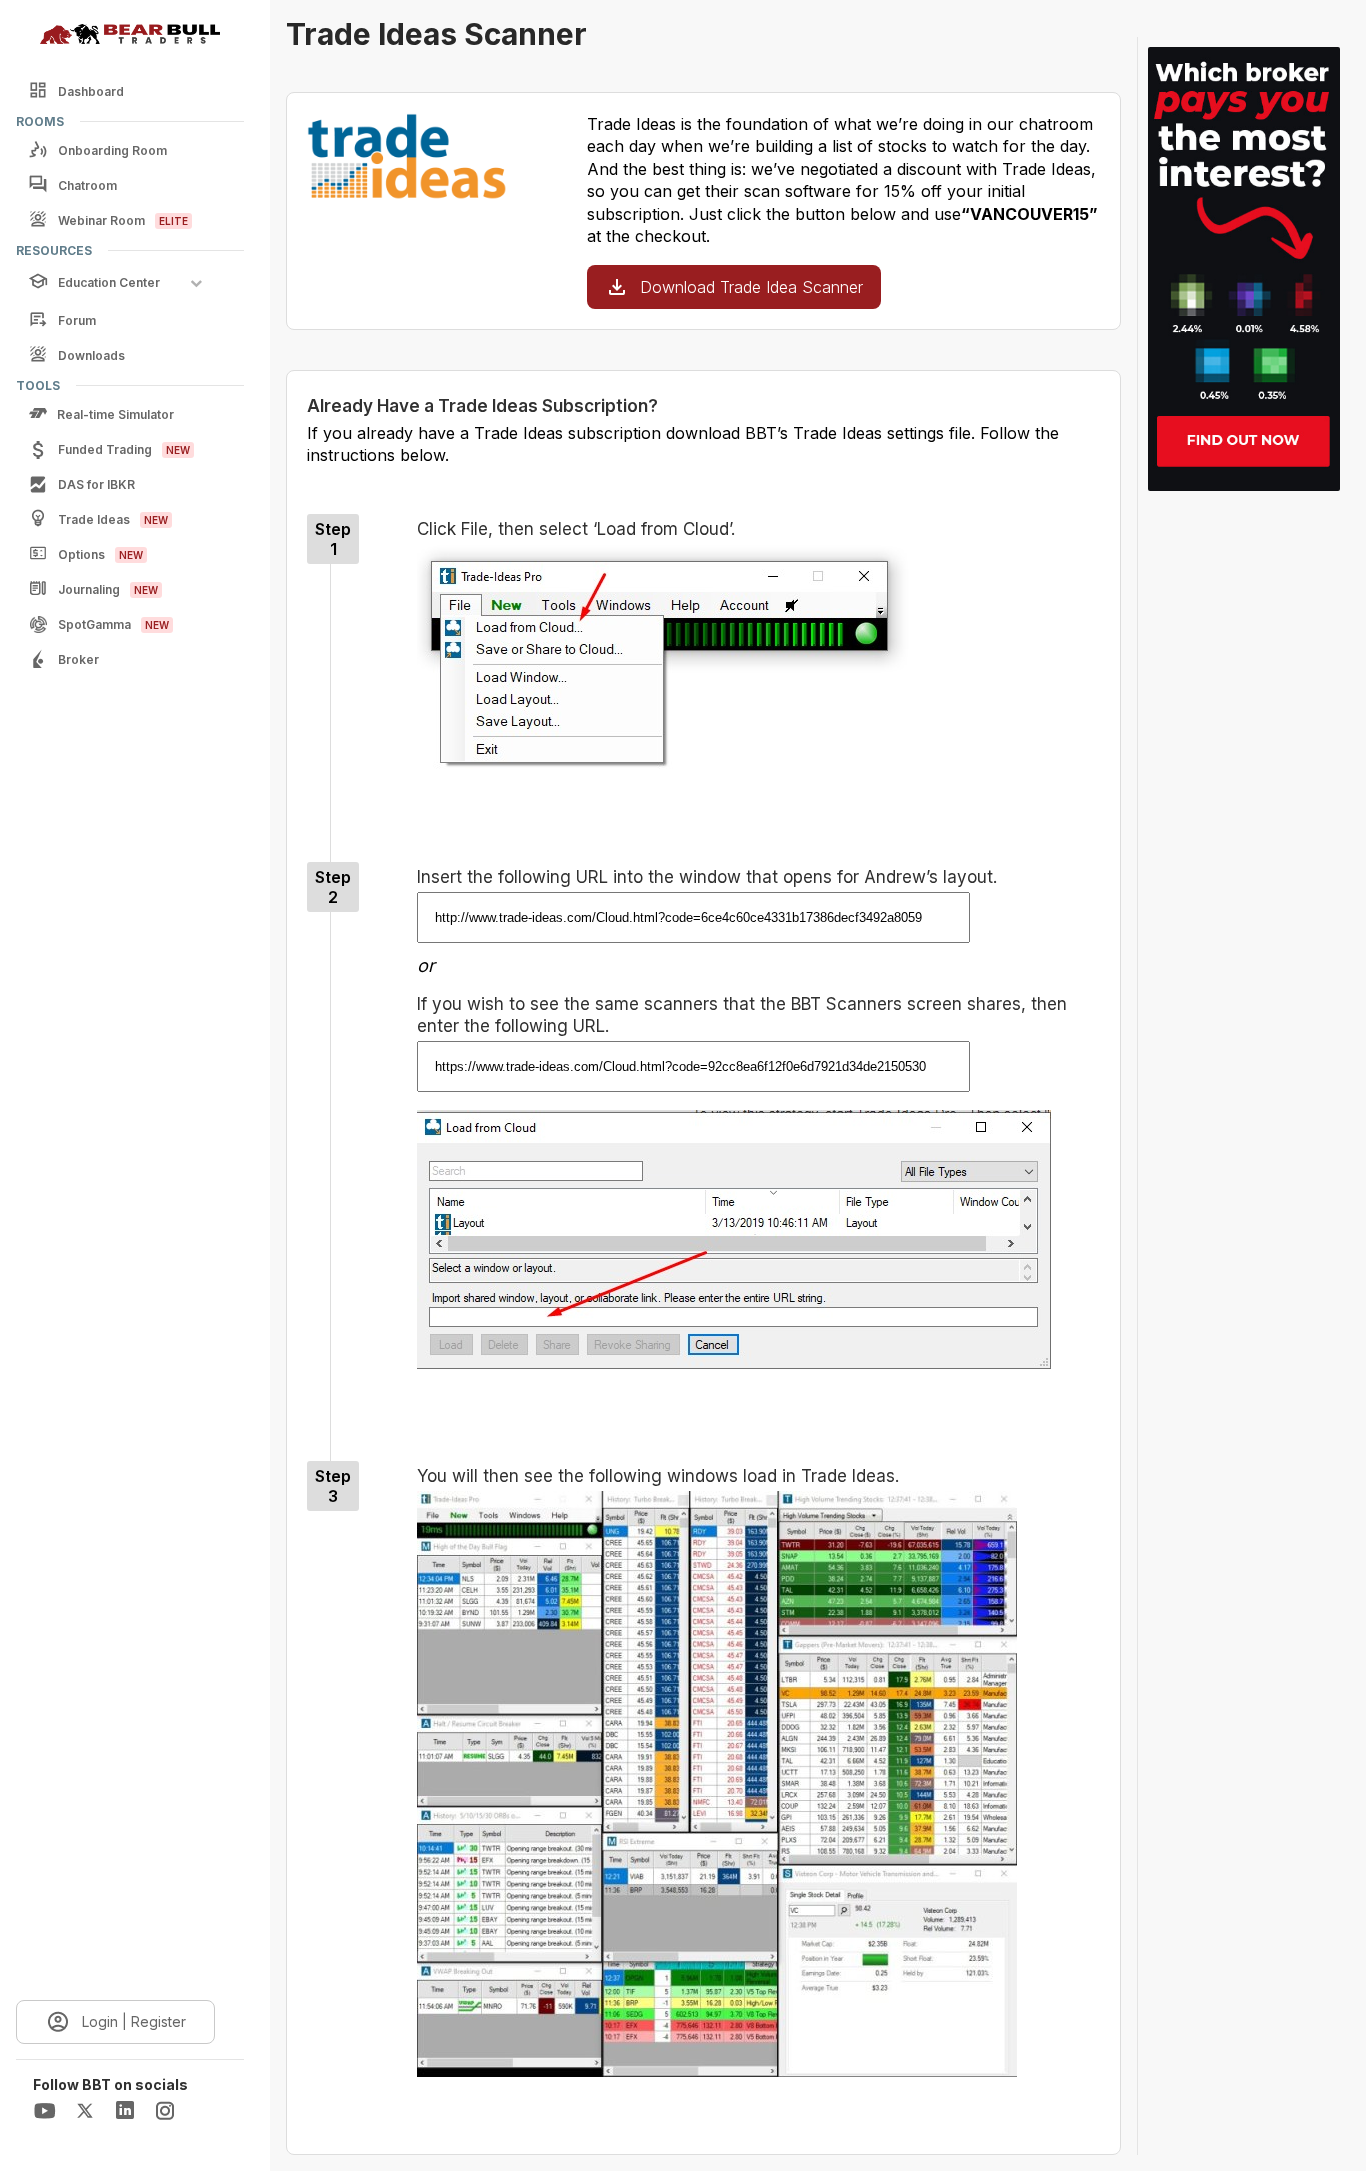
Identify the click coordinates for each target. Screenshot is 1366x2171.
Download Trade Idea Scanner (751, 287)
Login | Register (134, 2021)
